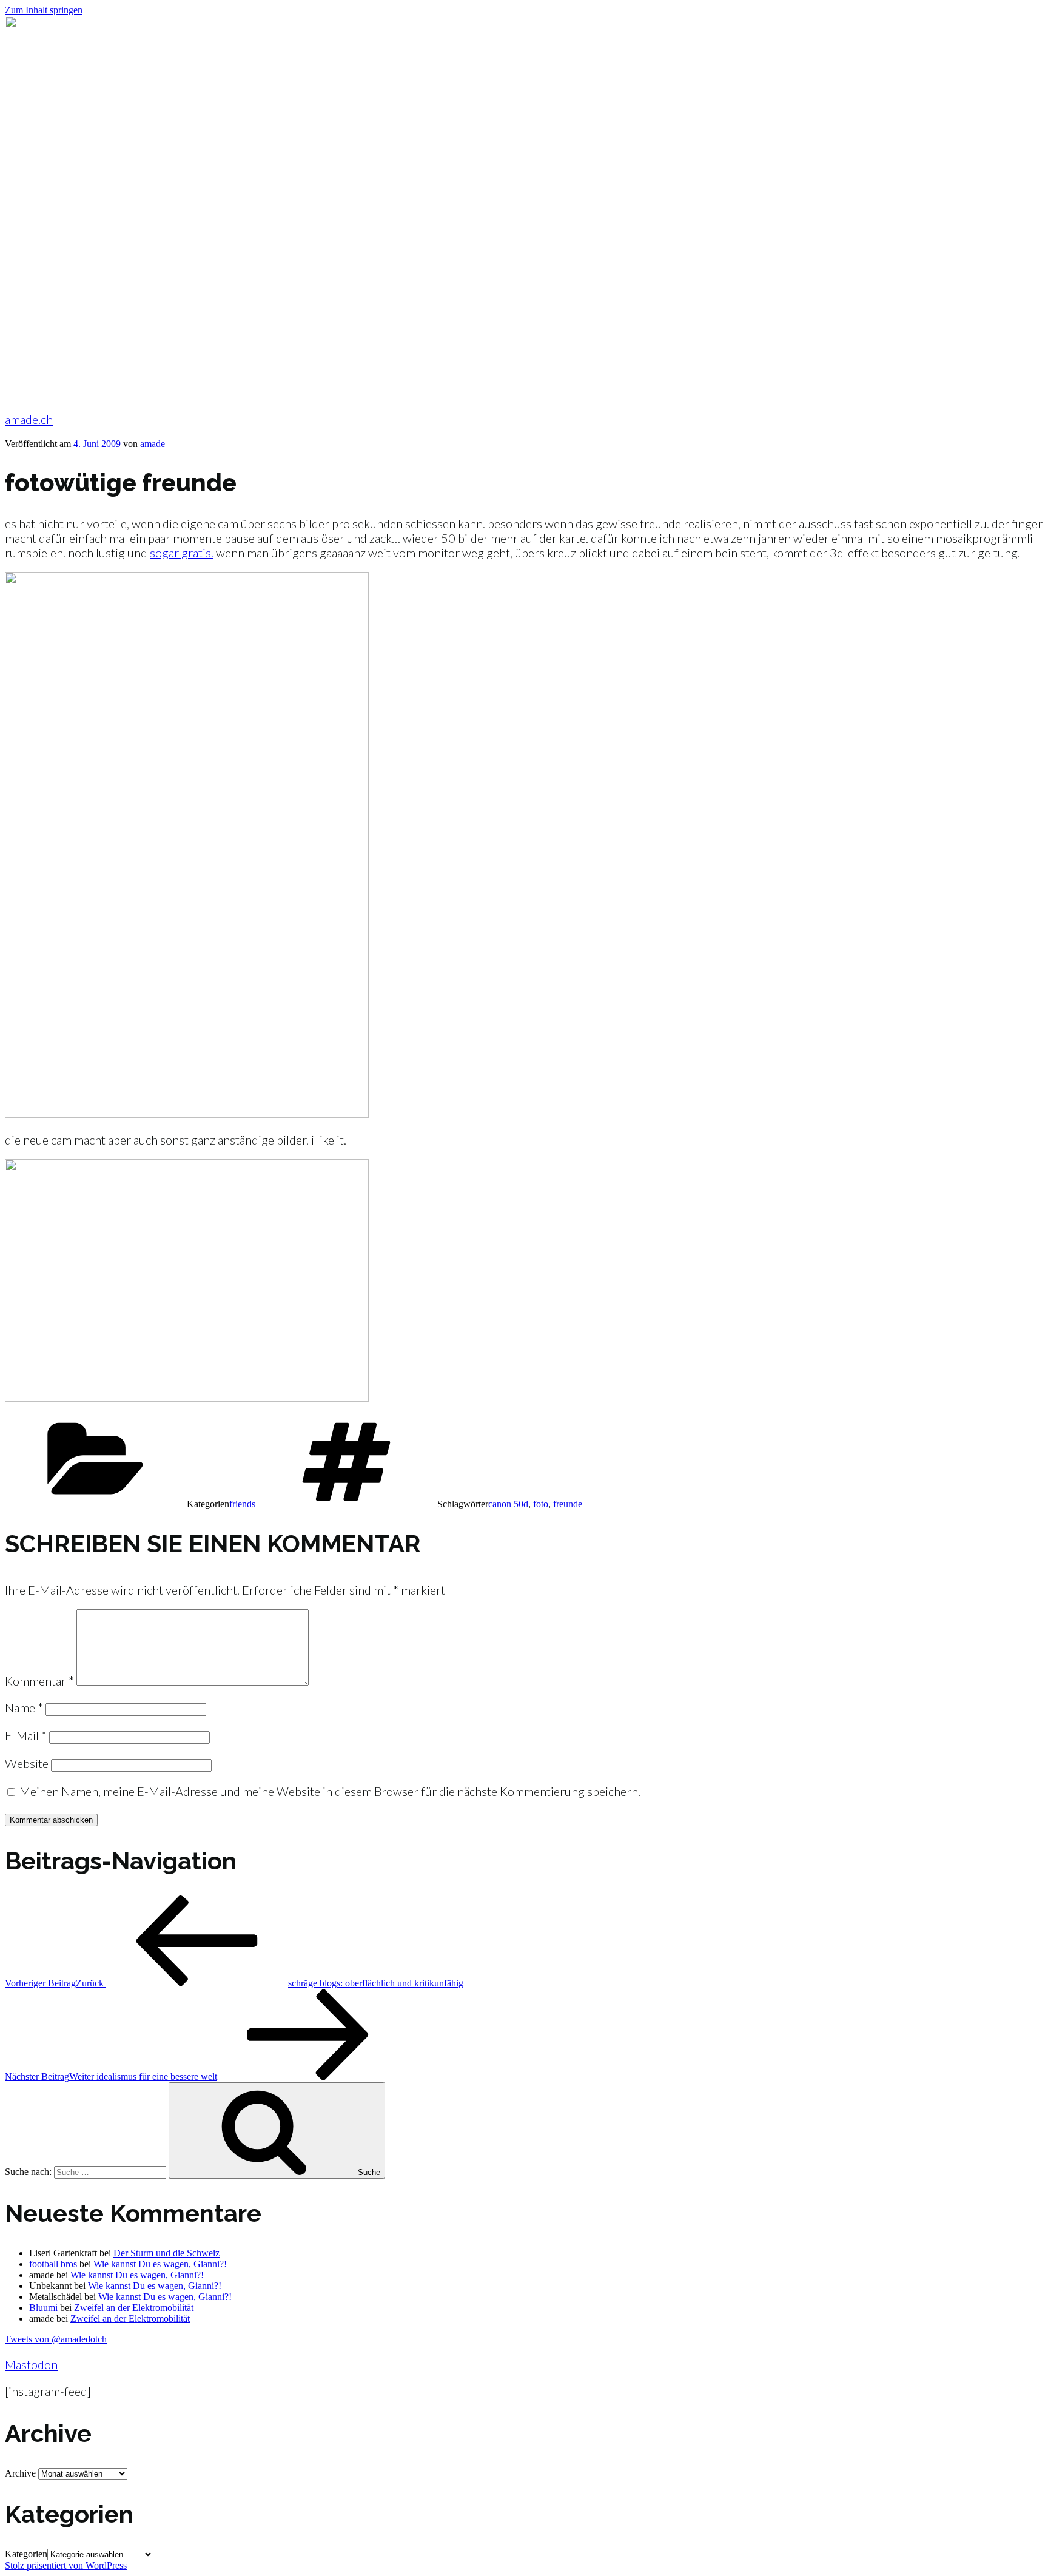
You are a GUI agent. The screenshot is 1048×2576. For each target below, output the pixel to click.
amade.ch (29, 419)
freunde (568, 1504)
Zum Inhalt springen (44, 10)
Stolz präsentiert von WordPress (66, 2565)
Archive (20, 2473)
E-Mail (26, 1735)
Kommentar (39, 1681)
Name (24, 1707)
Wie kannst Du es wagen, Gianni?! (160, 2264)
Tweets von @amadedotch (56, 2339)
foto (541, 1504)
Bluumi (43, 2308)
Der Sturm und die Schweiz (166, 2253)
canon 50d (508, 1504)
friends (242, 1504)
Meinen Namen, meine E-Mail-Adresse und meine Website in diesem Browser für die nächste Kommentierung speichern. (330, 1791)
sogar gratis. (182, 553)
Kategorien (26, 2554)
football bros (53, 2264)
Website (27, 1763)
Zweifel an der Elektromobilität (134, 2308)
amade (153, 444)
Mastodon (31, 2364)
